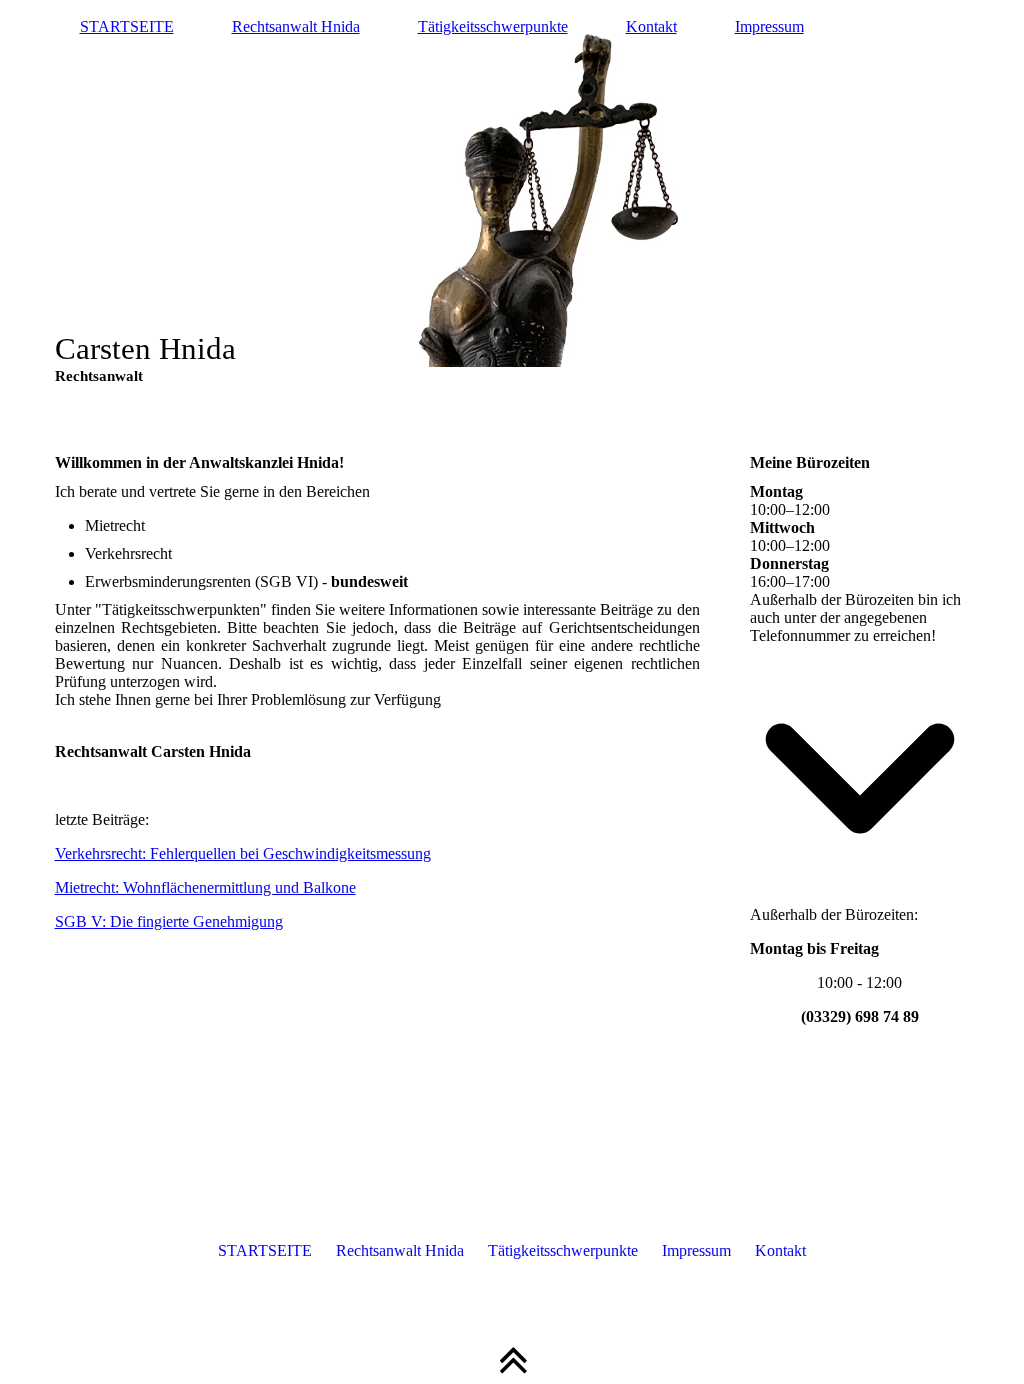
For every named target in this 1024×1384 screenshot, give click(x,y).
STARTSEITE (127, 26)
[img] (512, 200)
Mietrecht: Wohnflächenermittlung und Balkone (205, 887)
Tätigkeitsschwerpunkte (493, 26)
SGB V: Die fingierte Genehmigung (169, 921)
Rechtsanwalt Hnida (296, 26)
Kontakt (651, 26)
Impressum (769, 26)
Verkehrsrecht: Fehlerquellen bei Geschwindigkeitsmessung (243, 853)
